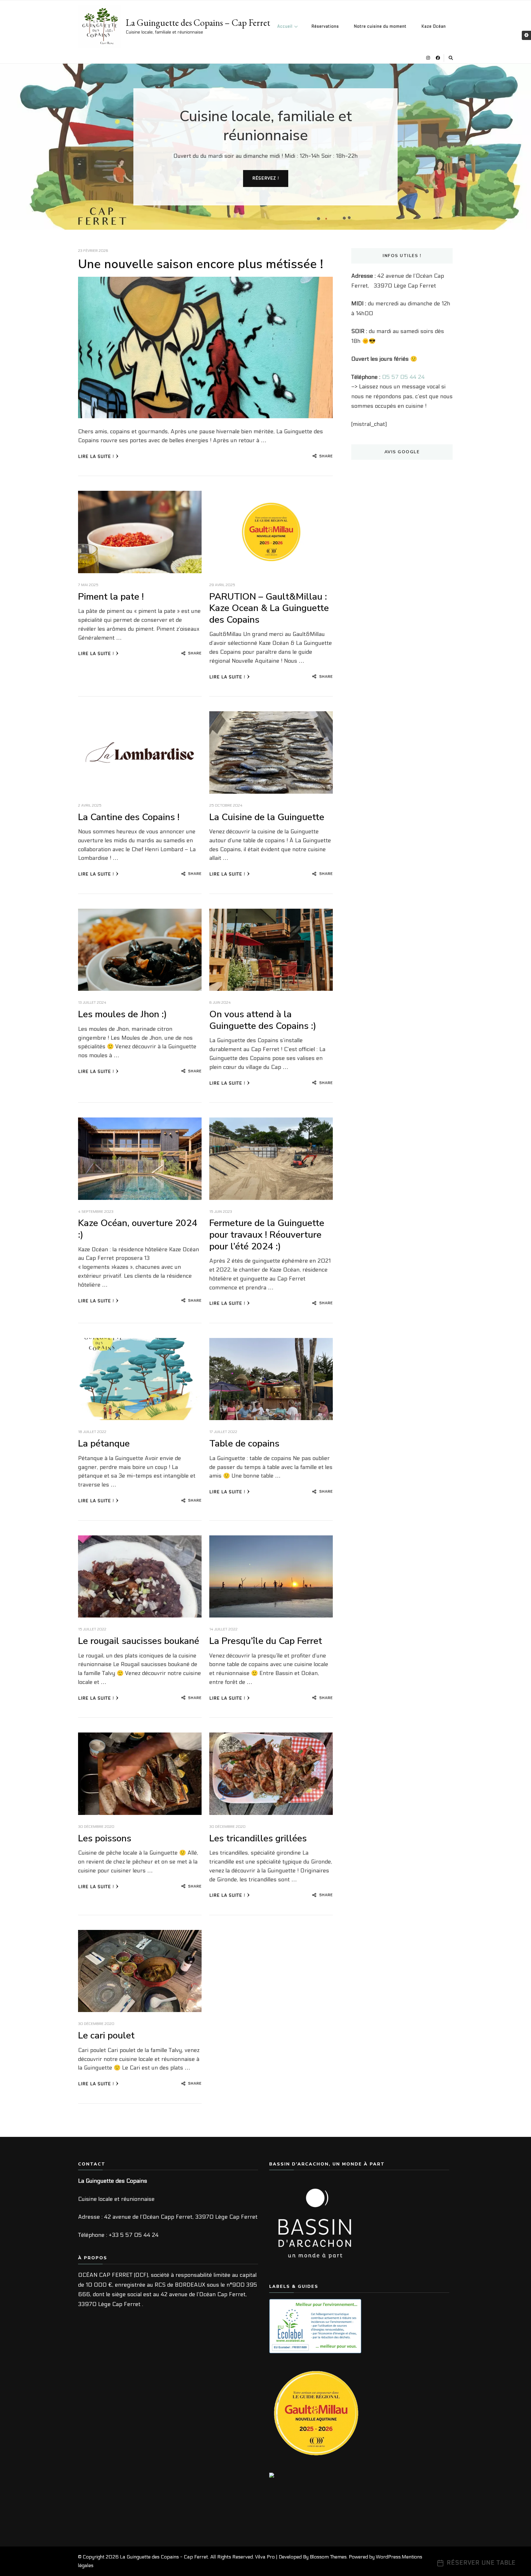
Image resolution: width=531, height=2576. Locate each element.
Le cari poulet (106, 2036)
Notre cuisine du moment (380, 26)
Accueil (285, 26)
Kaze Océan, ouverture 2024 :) (138, 1229)
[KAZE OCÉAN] (285, 2477)
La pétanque (104, 1444)
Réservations (325, 26)
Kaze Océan (434, 26)
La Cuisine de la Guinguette (267, 817)
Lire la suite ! (96, 456)
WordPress (388, 2557)
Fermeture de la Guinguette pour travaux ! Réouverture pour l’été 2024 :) (267, 1235)
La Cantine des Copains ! (129, 817)
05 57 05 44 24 (403, 377)
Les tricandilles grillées (258, 1838)
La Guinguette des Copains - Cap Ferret (164, 2557)
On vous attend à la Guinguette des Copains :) (263, 1020)
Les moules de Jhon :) (122, 1014)
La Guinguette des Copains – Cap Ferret (198, 23)
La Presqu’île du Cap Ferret (266, 1641)
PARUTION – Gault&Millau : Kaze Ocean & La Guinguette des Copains (269, 608)
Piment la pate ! (111, 597)
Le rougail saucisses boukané (139, 1641)
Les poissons (105, 1838)
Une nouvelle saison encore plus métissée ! (201, 264)
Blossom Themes (328, 2557)
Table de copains (244, 1444)
